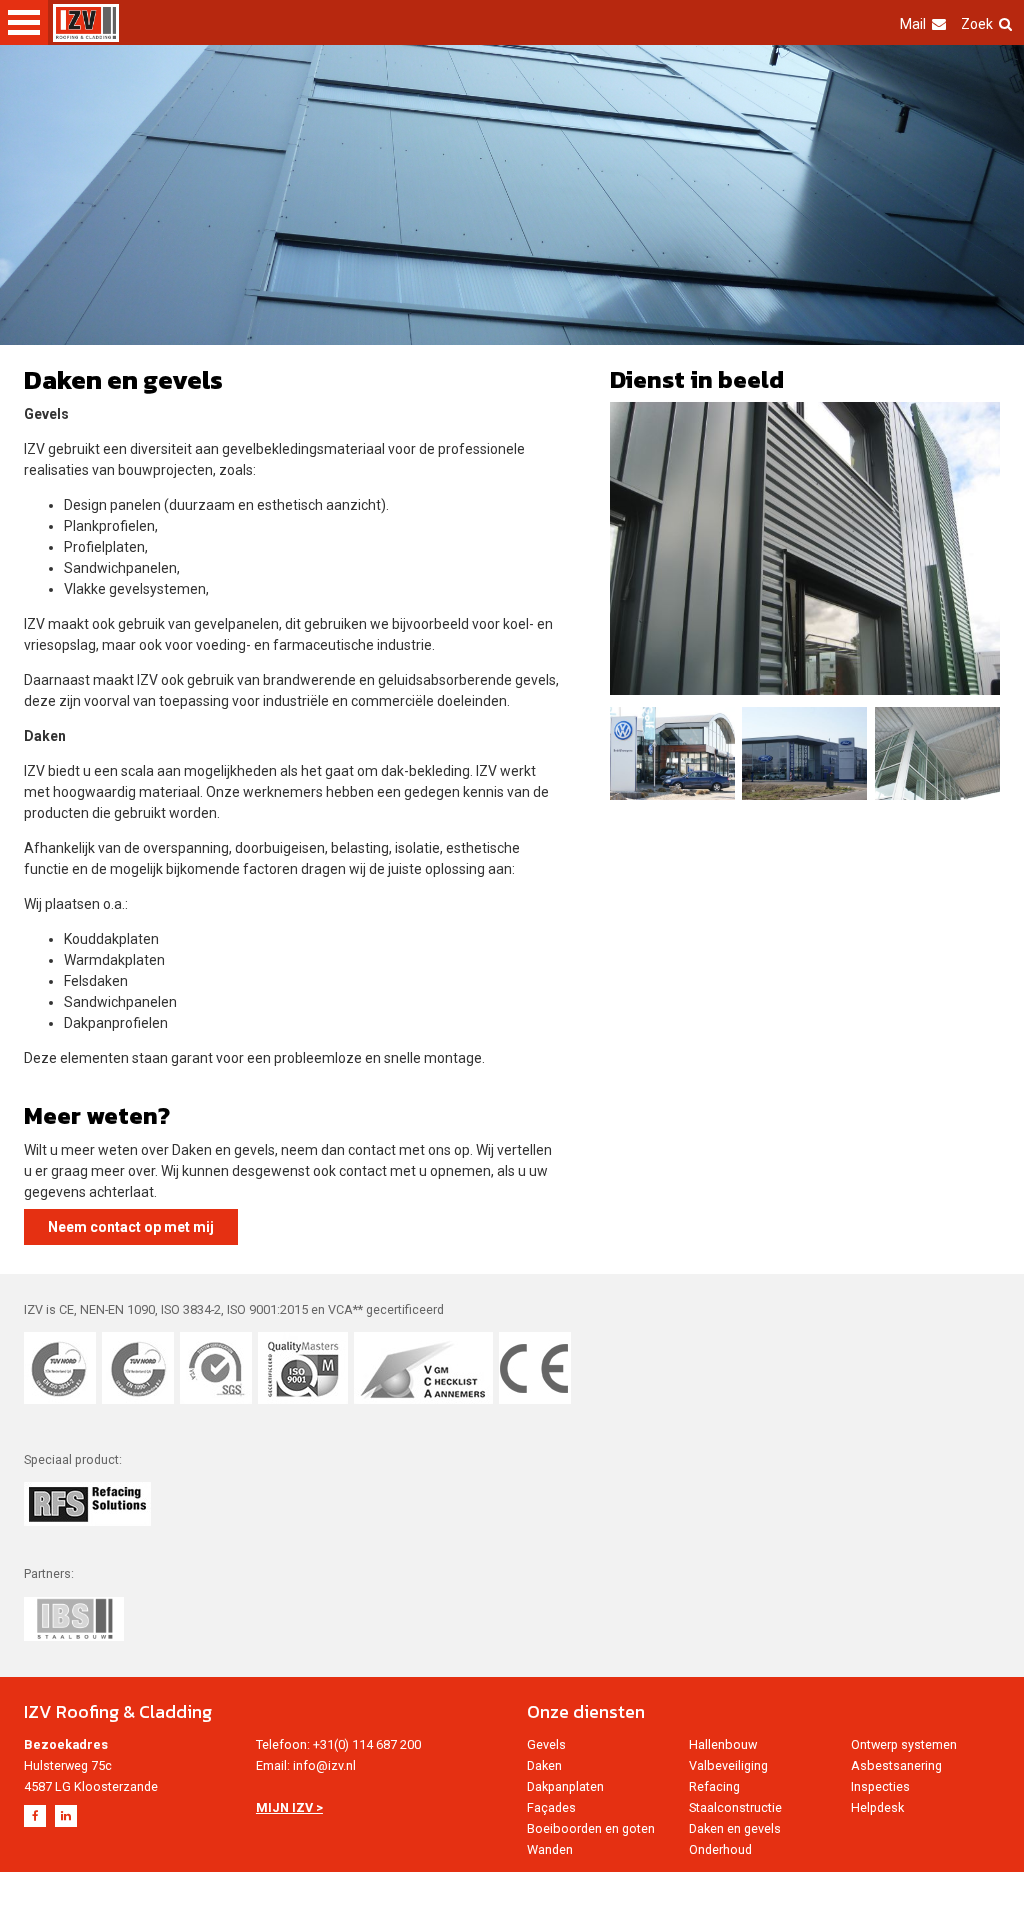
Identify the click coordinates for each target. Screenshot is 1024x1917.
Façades (551, 1807)
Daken (544, 1765)
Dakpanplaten (565, 1786)
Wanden (550, 1849)
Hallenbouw (723, 1744)
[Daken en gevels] (805, 548)
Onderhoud (720, 1849)
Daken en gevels (735, 1828)
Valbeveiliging (728, 1765)
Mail (913, 24)
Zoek (977, 24)
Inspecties (880, 1786)
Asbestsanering (896, 1765)
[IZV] (86, 23)
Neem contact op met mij (131, 1227)
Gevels (546, 1744)
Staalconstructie (735, 1807)
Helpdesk (877, 1807)
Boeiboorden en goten (591, 1828)
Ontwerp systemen (904, 1744)
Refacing (714, 1786)
